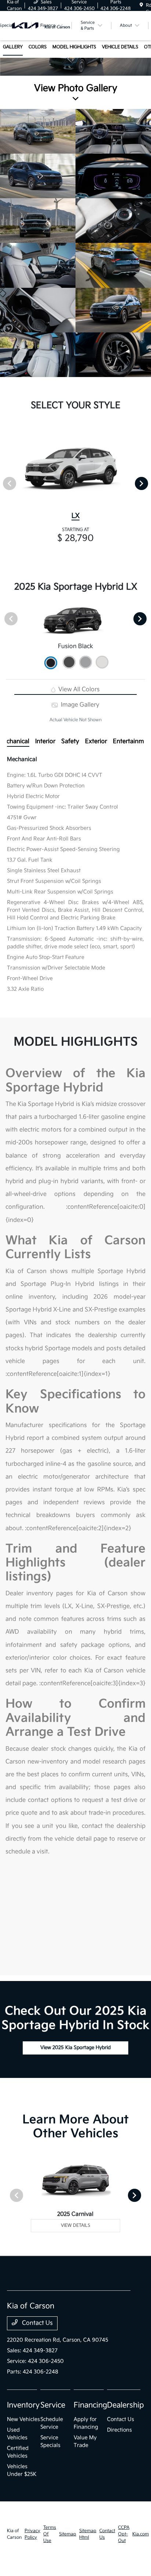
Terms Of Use (50, 2534)
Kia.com (141, 2534)
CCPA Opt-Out (124, 2534)
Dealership (126, 2405)
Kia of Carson (14, 2534)
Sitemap (68, 2534)
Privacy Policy (32, 2534)
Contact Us (37, 2323)
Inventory (23, 2405)
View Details (75, 2225)
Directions (119, 2430)
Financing (90, 2405)
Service (53, 2405)
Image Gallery (79, 705)
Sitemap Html (88, 2534)
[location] (141, 5)
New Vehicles (23, 2419)
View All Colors (78, 690)
